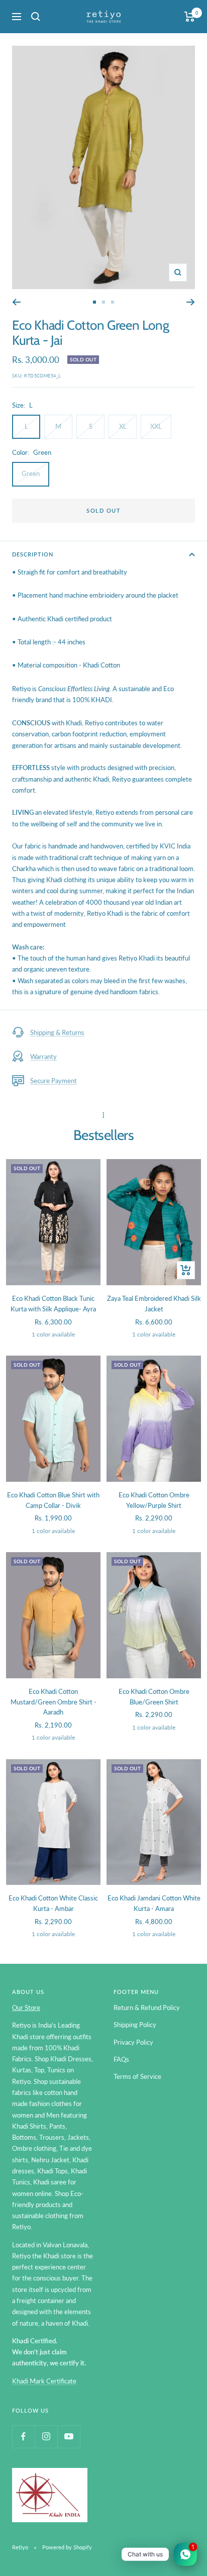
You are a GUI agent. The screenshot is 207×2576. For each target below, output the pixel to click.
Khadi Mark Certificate (44, 2381)
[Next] (191, 302)
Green (31, 473)
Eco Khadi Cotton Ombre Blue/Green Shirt (154, 1697)
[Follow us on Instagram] (46, 2437)
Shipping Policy (135, 2025)
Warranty (43, 1057)
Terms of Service (137, 2076)
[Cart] (190, 17)
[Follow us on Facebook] (23, 2437)
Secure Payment (54, 1081)
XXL (156, 426)
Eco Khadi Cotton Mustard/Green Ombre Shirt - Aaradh (54, 1702)
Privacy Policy (133, 2042)
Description (33, 554)
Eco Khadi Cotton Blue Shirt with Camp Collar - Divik (53, 1500)
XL (123, 426)
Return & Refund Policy (147, 2008)
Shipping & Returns (57, 1032)
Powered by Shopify (67, 2547)
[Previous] (16, 302)
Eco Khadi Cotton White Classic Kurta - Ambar (53, 1903)
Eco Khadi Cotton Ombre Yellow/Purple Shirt (154, 1500)
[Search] (36, 17)
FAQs (121, 2059)
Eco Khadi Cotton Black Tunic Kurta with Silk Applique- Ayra (53, 1304)
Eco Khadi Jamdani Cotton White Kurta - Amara (154, 1903)
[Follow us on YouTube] (69, 2437)
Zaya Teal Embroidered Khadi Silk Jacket (154, 1304)
